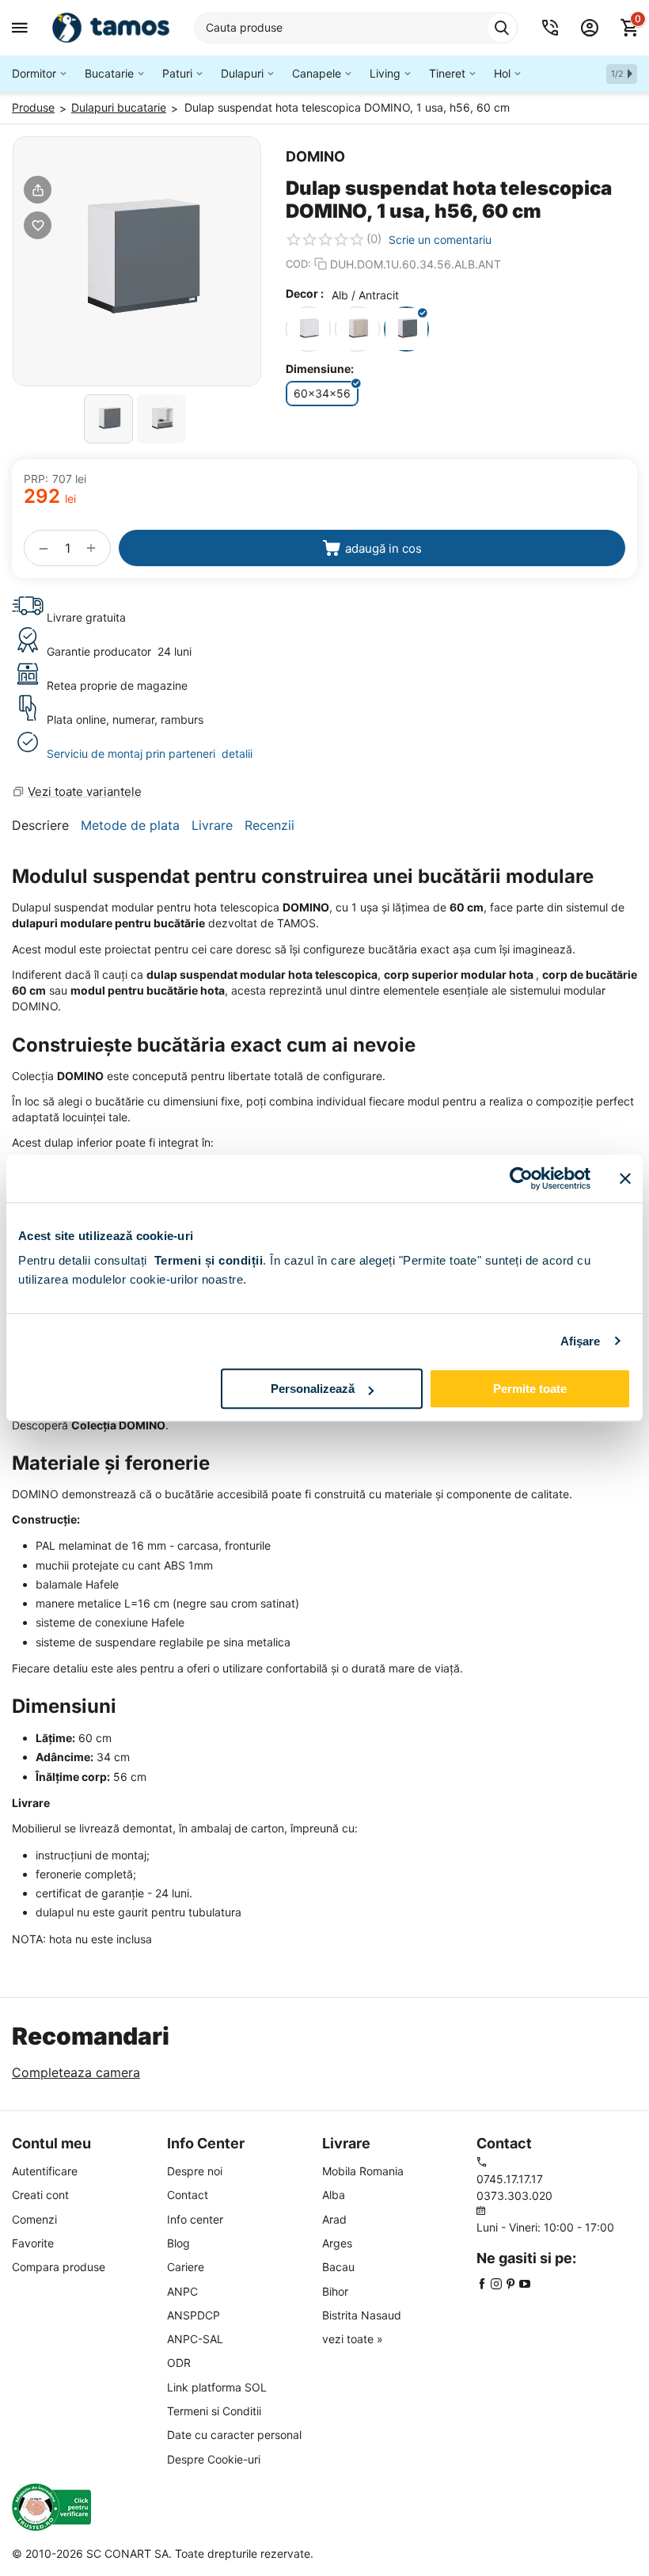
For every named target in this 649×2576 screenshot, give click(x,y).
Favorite (33, 2243)
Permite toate (530, 1389)
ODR (179, 2363)
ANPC (182, 2291)
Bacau (338, 2267)
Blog (178, 2243)
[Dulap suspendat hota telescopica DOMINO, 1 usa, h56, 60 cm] (137, 261)
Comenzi (34, 2219)
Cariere (186, 2267)
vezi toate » (353, 2339)
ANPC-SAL (195, 2339)
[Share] (38, 190)
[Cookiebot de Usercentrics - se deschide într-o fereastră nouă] (521, 1178)
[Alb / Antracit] (406, 329)
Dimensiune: (320, 369)
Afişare (581, 1341)
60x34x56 (322, 393)
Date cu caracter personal (234, 2435)
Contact (188, 2195)
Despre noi (195, 2171)
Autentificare (45, 2171)
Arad (334, 2219)
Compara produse (59, 2267)
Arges (337, 2243)
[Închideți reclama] (625, 1178)
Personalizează (313, 1389)
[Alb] (308, 329)
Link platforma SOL (217, 2387)
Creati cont (40, 2195)
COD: (298, 264)
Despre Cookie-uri (214, 2459)
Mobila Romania (363, 2171)
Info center (195, 2219)
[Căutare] (502, 28)
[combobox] (356, 28)
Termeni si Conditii (214, 2411)
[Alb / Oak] (357, 329)
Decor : (305, 293)
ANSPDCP (194, 2315)
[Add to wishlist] (38, 225)
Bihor (335, 2291)
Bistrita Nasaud (362, 2315)
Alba (334, 2195)
